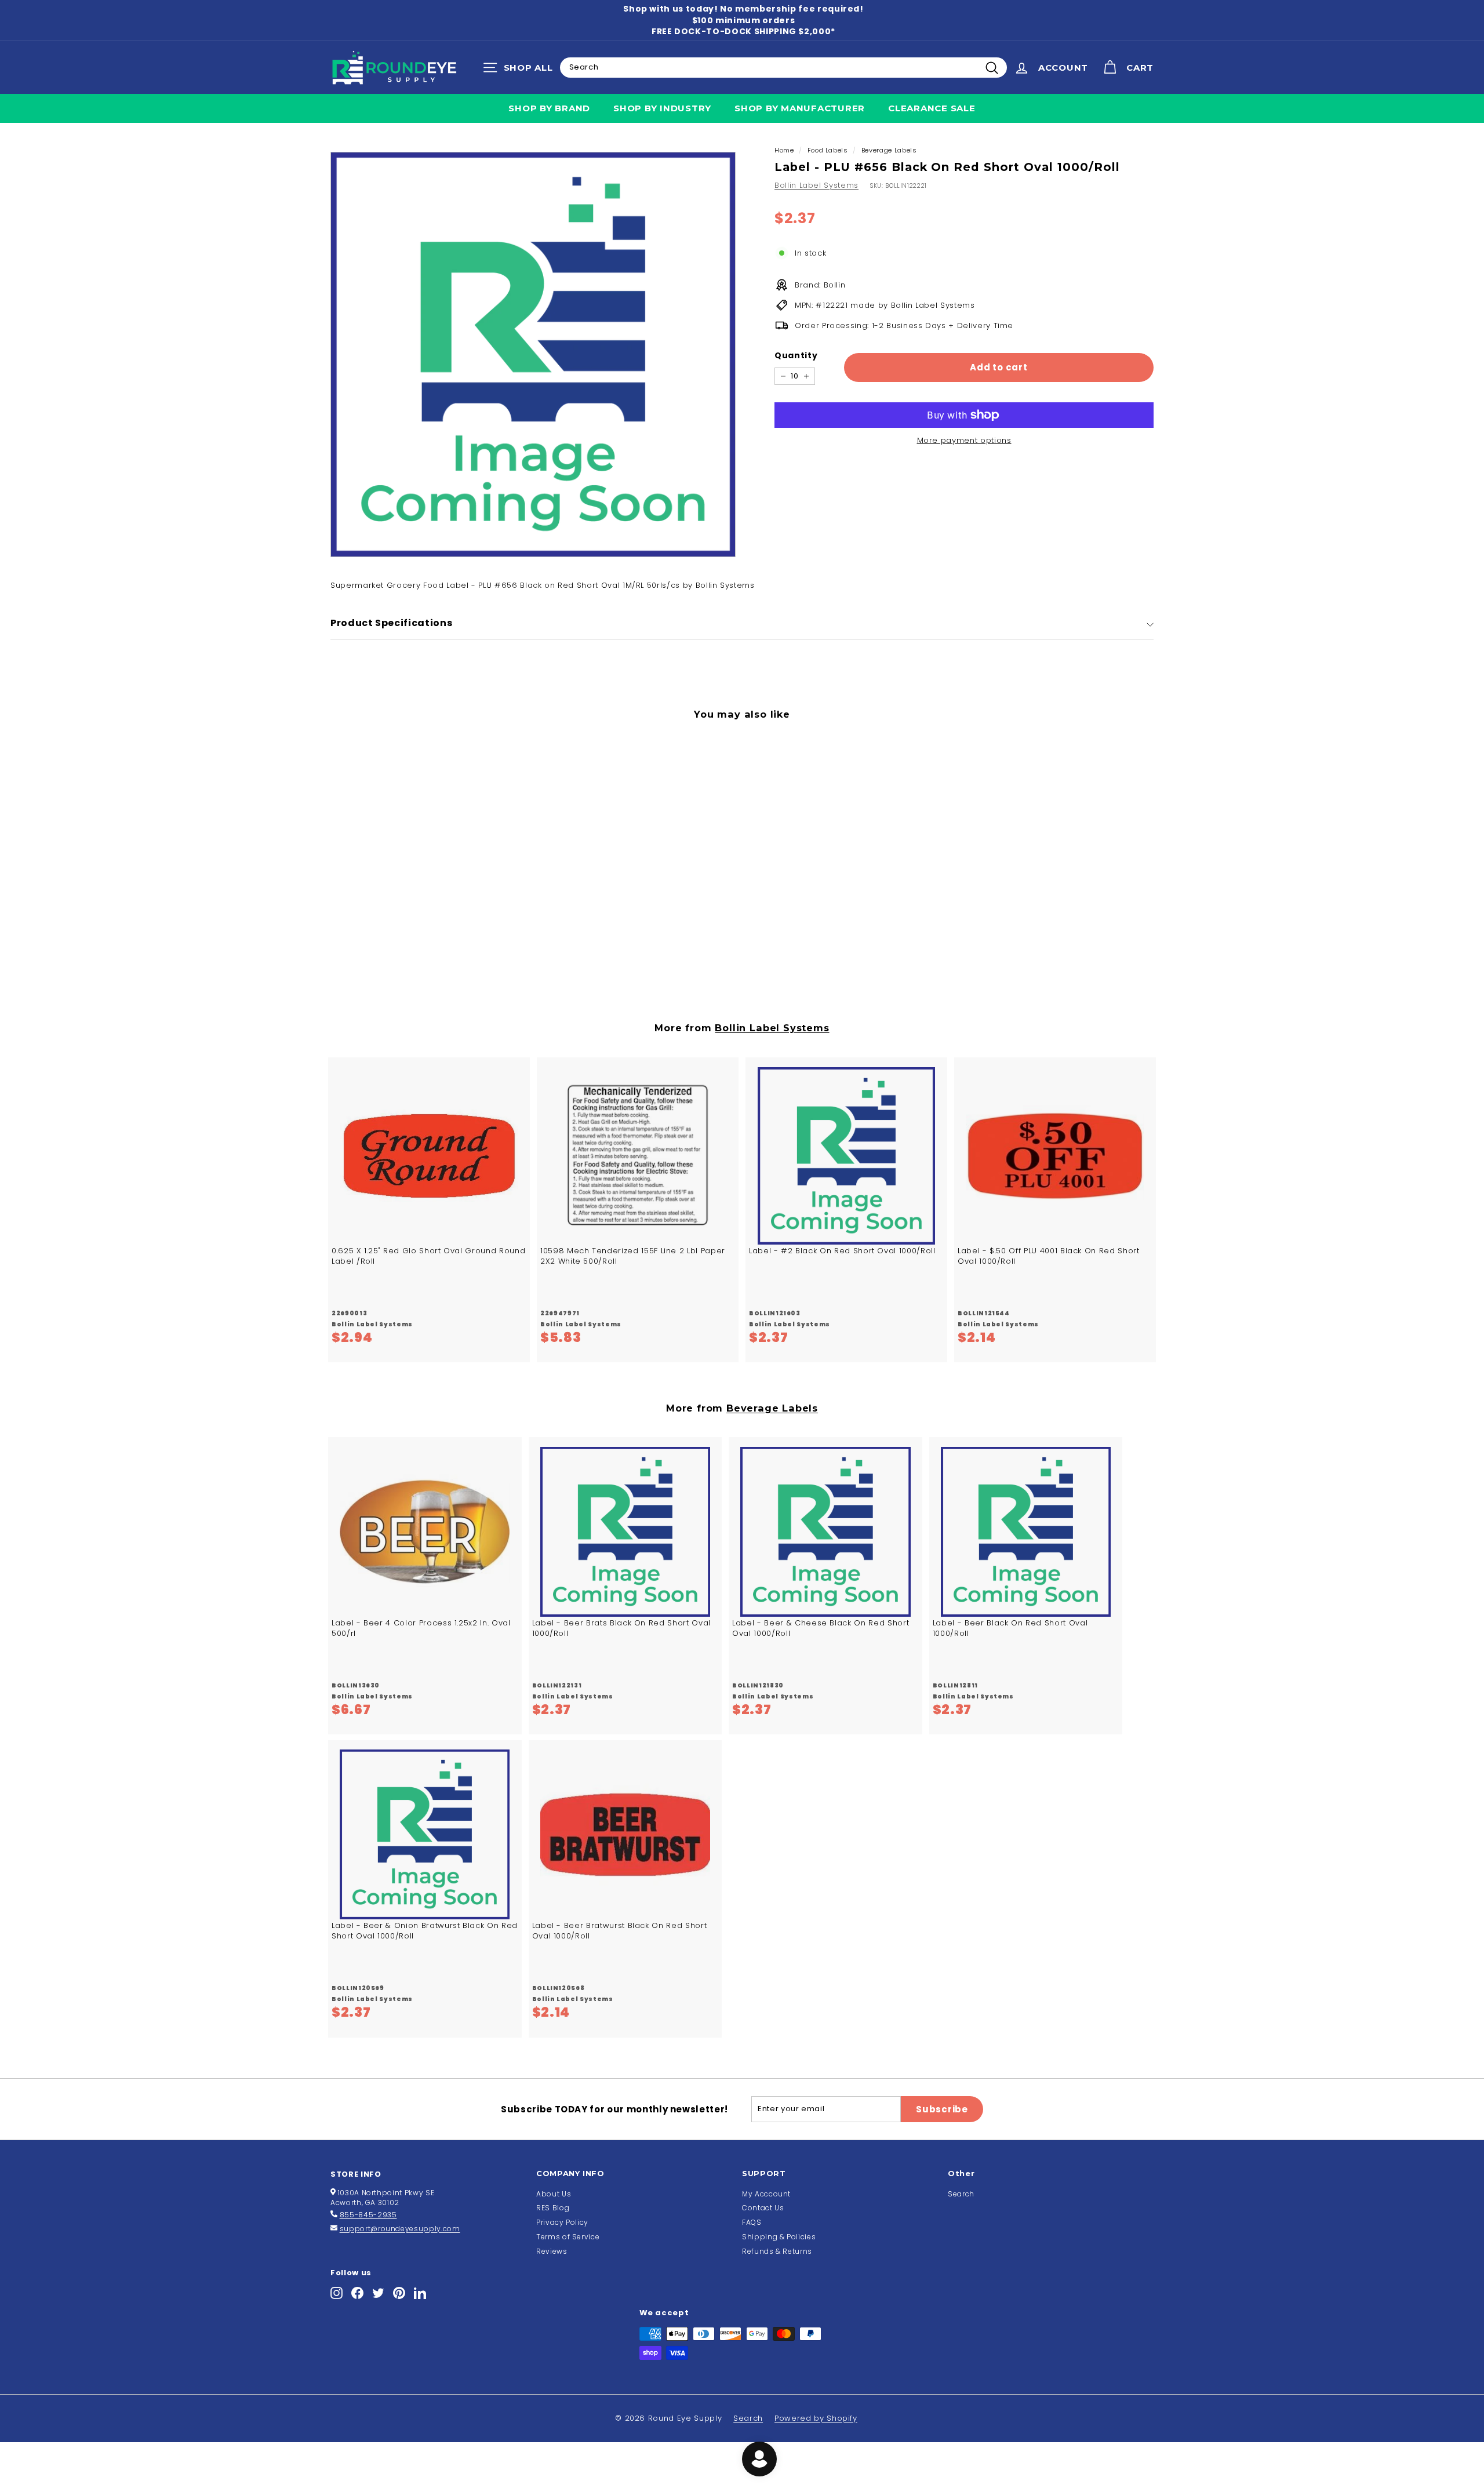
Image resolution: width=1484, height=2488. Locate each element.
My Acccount (766, 2194)
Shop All (521, 70)
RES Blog (553, 2208)
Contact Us (763, 2208)
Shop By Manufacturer (800, 108)
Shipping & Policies (779, 2237)
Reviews (552, 2251)
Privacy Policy (562, 2222)
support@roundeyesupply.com (400, 2229)
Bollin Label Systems (816, 185)
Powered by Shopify (816, 2418)
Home (784, 150)
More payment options (964, 441)
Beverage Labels (889, 150)
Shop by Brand (549, 108)
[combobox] (783, 67)
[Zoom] (533, 354)
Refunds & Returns (777, 2251)
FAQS (752, 2222)
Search (961, 2194)
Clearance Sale (932, 108)
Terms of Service (568, 2237)
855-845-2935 (368, 2215)
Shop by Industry (662, 108)
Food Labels (828, 150)
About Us (554, 2194)
